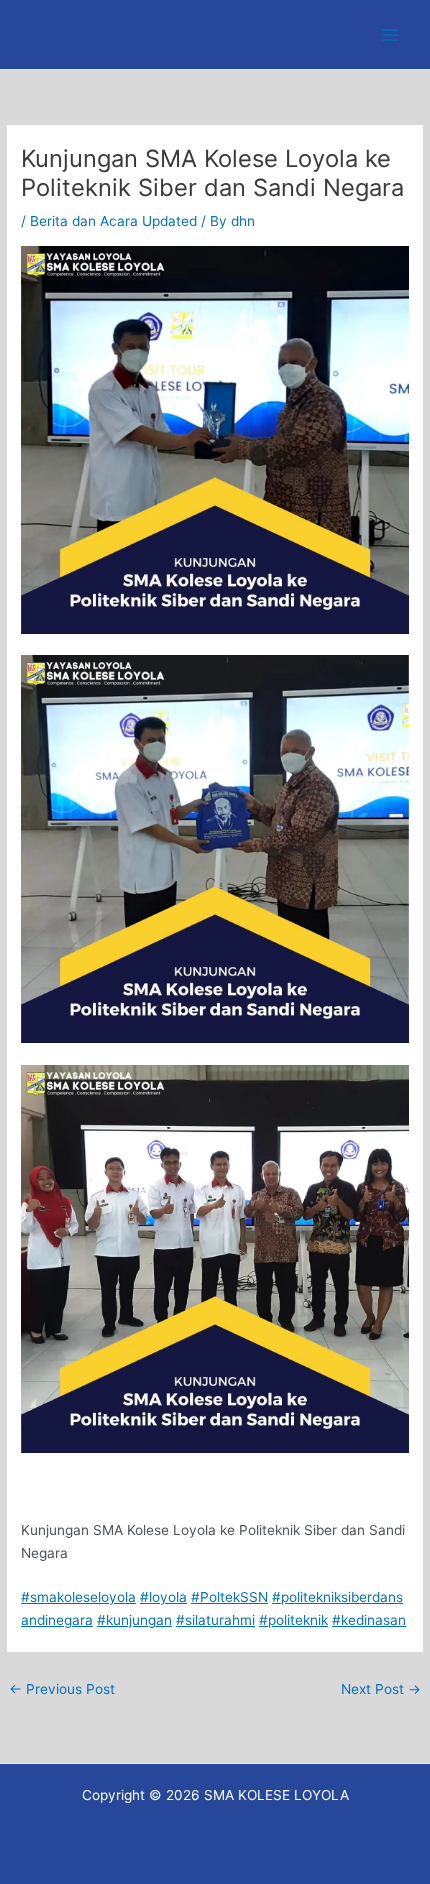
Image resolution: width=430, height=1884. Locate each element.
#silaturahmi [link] (215, 1620)
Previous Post (62, 1689)
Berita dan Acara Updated (113, 221)
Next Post (381, 1689)
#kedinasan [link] (369, 1620)
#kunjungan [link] (134, 1620)
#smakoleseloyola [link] (78, 1597)
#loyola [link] (163, 1597)
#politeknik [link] (293, 1620)
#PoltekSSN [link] (229, 1597)
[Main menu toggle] (390, 34)
